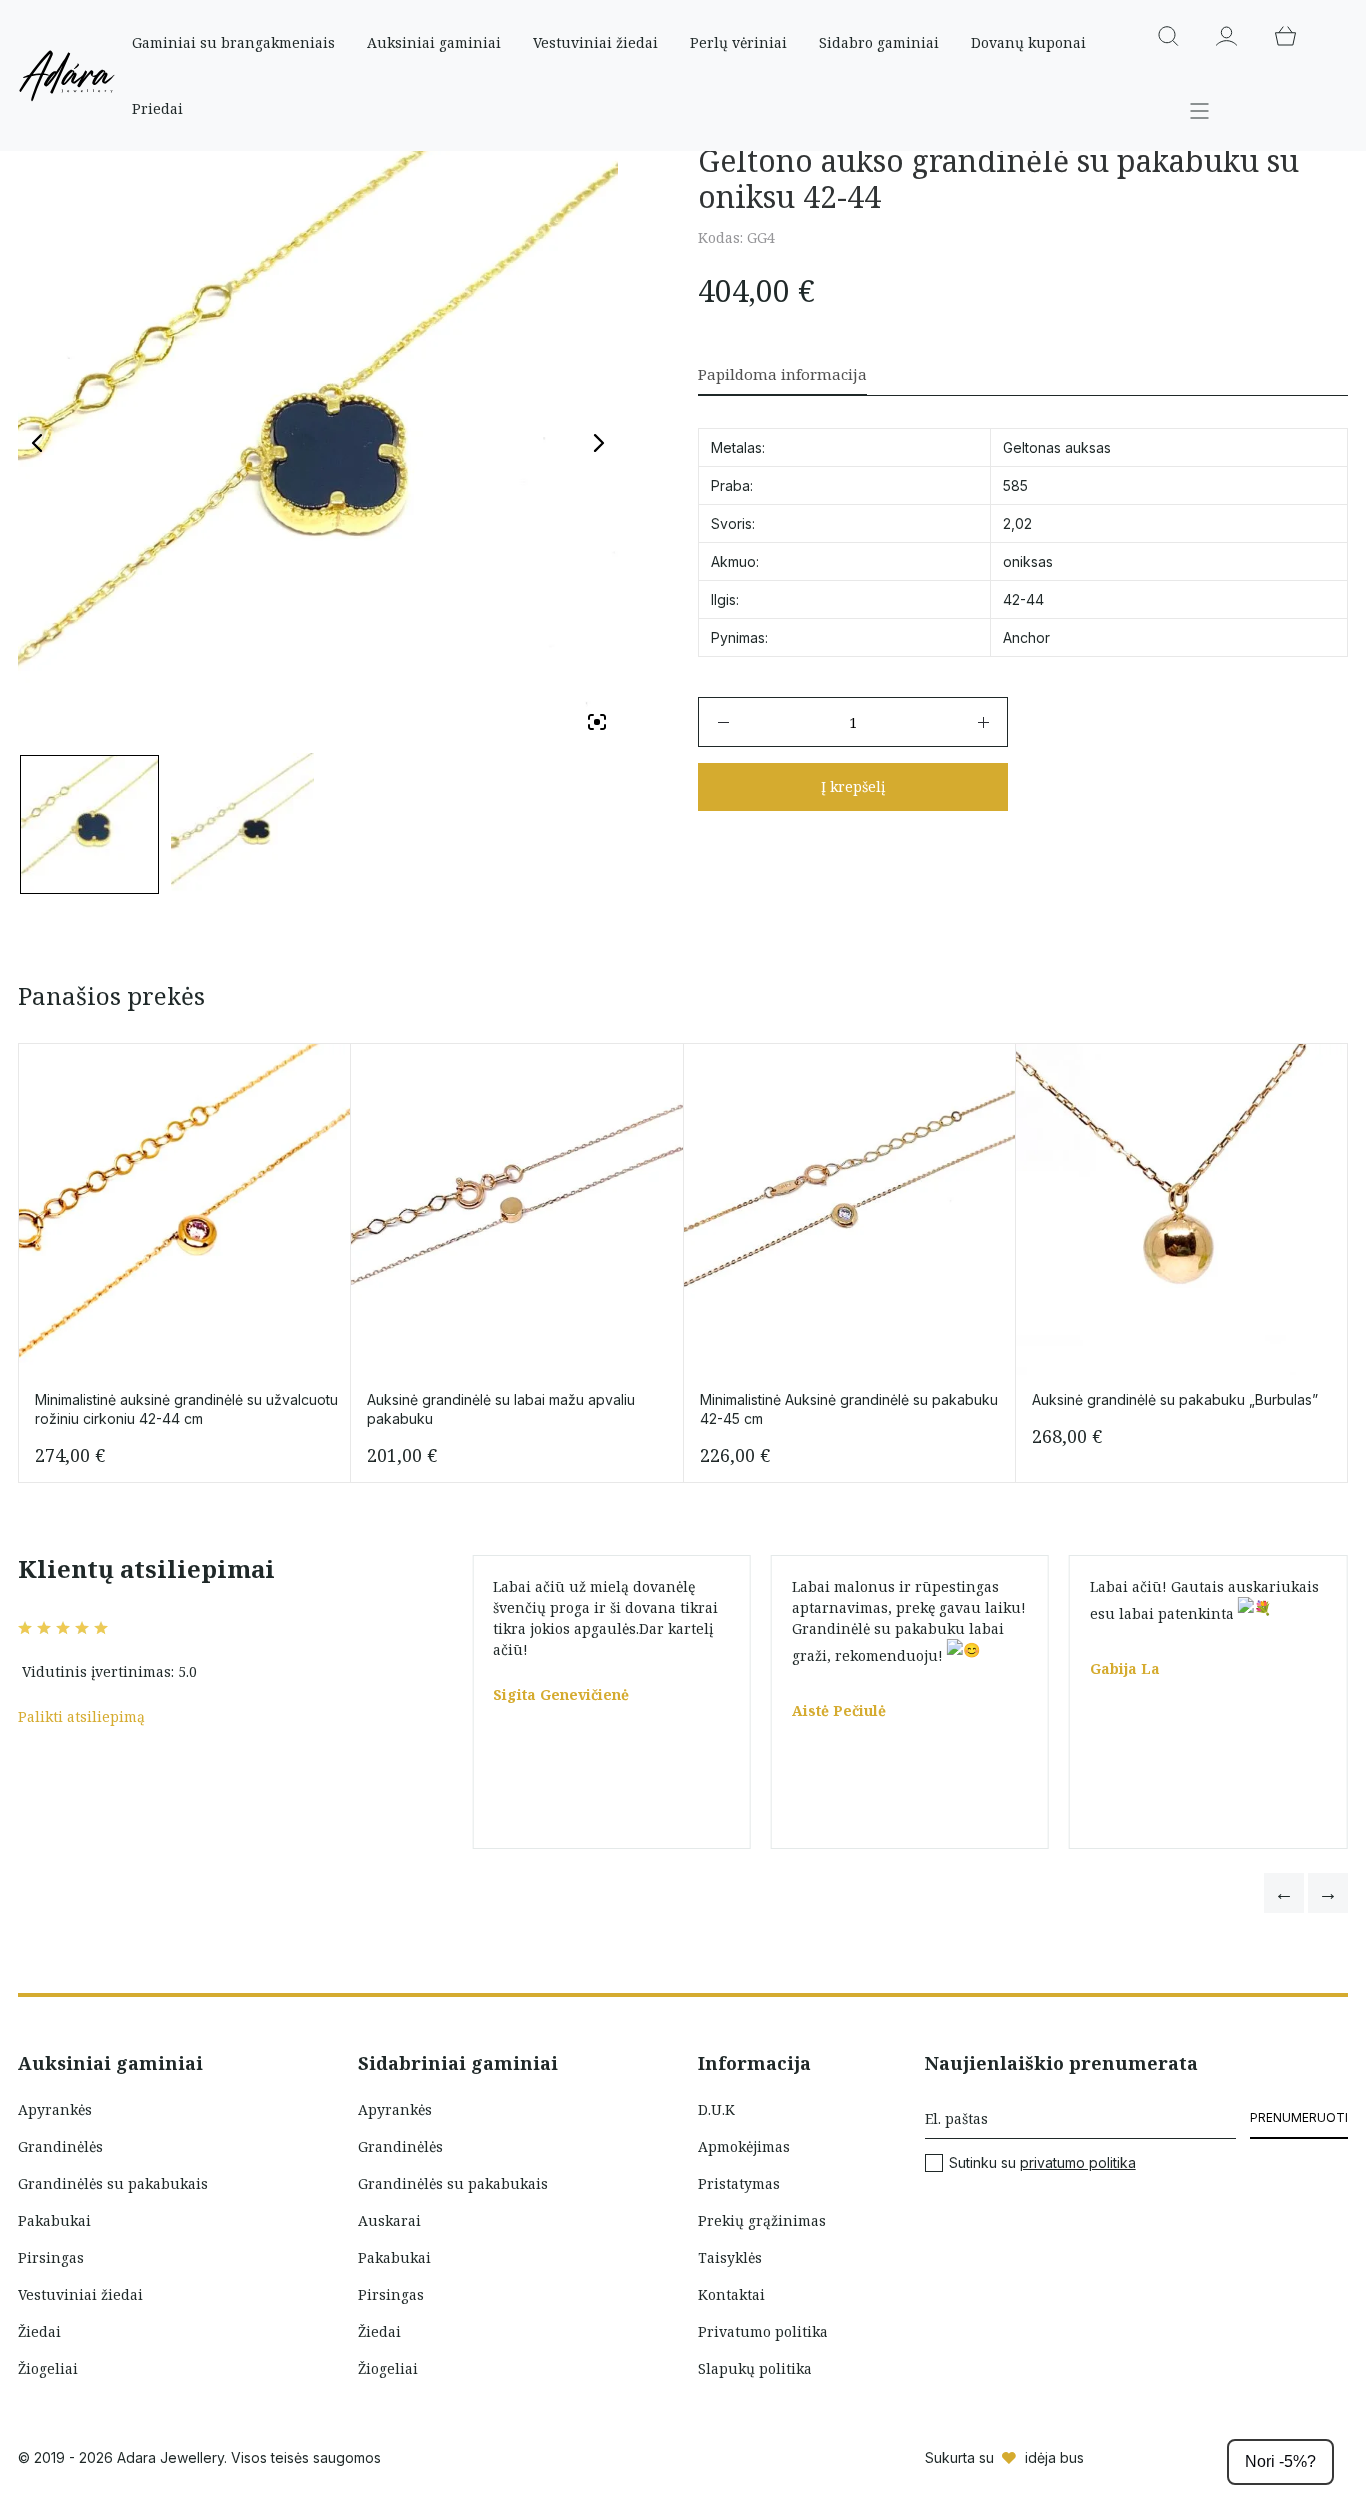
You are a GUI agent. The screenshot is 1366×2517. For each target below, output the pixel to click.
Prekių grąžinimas (762, 2220)
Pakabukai (54, 2220)
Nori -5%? (1280, 2461)
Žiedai (39, 2331)
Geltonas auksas (1057, 447)
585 (1015, 485)
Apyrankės (55, 2109)
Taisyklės (730, 2257)
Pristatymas (739, 2183)
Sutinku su (1042, 2163)
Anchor (1026, 637)
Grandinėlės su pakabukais (113, 2183)
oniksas (1028, 561)
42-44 (1023, 599)
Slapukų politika (755, 2368)
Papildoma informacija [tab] (782, 374)
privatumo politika (1078, 2162)
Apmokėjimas (744, 2146)
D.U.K (716, 2109)
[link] (1263, 1686)
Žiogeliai (48, 2368)
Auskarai (389, 2220)
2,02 (1017, 523)
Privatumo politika (763, 2331)
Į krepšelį (853, 786)
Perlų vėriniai (738, 42)
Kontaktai (731, 2294)
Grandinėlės (60, 2146)
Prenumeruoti (1299, 2117)
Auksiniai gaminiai (434, 42)
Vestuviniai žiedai (595, 42)
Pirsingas (51, 2257)
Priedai (157, 108)
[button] (1284, 1893)
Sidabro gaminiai (879, 42)
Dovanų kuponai (1028, 42)
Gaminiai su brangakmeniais (233, 42)
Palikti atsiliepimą (81, 1716)
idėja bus (1054, 2457)
